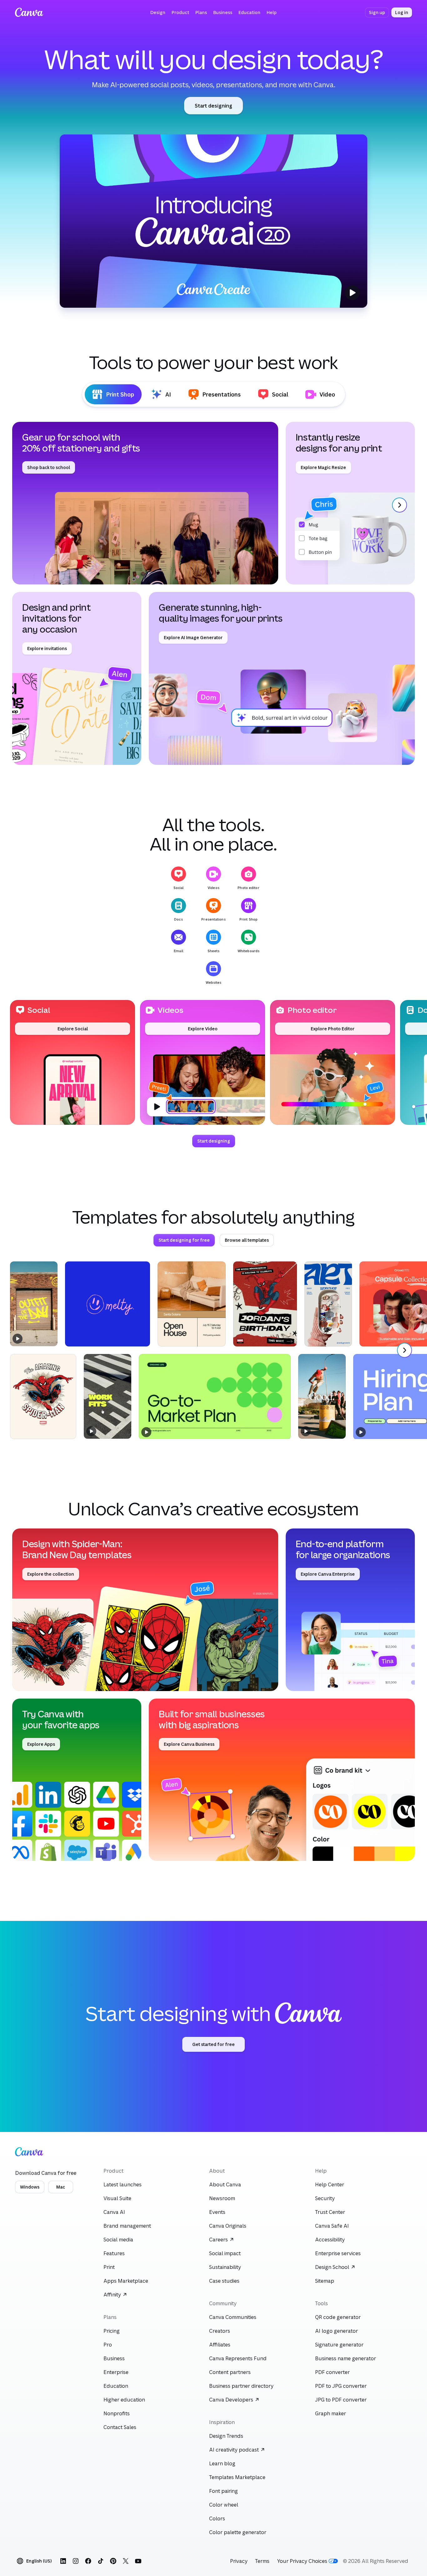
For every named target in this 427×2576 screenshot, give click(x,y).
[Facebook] (88, 2561)
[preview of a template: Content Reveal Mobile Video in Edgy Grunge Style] (34, 1304)
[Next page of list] (404, 1350)
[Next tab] (399, 505)
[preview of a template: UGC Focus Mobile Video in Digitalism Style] (108, 1396)
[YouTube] (138, 2561)
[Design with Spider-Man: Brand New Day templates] (145, 1610)
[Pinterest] (113, 2561)
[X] (126, 2561)
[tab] (113, 394)
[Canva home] (29, 13)
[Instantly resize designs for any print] (350, 503)
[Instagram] (76, 2561)
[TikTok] (101, 2561)
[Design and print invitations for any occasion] (77, 678)
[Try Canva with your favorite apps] (77, 1780)
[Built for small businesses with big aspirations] (282, 1780)
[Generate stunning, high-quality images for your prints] (282, 678)
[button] (158, 13)
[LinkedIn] (63, 2561)
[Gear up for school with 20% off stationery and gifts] (145, 503)
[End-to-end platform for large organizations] (350, 1610)
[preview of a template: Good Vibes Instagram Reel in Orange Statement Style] (322, 1396)
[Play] (213, 221)
